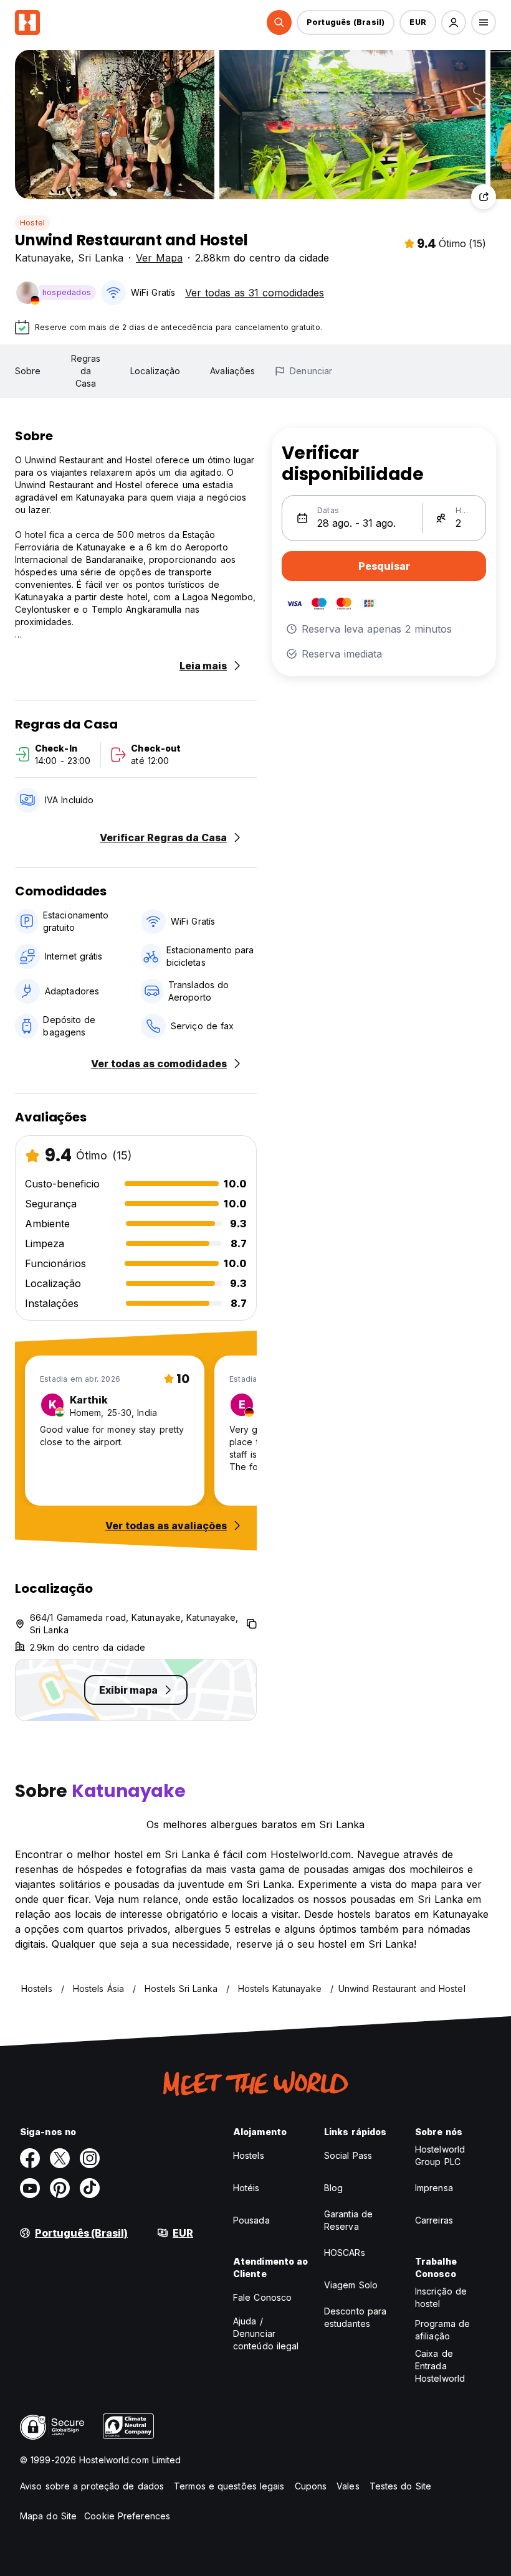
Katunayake (43, 258)
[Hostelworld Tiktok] (90, 2188)
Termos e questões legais (229, 2486)
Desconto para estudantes (355, 2317)
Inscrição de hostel (441, 2297)
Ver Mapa (159, 258)
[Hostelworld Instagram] (90, 2158)
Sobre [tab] (28, 371)
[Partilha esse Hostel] (484, 197)
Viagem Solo (351, 2285)
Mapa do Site (48, 2516)
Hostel (32, 223)
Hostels (249, 2155)
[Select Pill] (279, 22)
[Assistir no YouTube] (30, 2188)
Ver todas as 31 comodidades (255, 293)
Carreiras (434, 2220)
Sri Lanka (101, 258)
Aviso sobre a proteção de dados (92, 2486)
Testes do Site (400, 2486)
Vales (348, 2486)
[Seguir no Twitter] (60, 2158)
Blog (333, 2188)
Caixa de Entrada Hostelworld (440, 2366)
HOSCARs (345, 2253)
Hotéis (246, 2188)
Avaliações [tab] (232, 371)
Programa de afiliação (442, 2330)
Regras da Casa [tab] (86, 371)
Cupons (311, 2486)
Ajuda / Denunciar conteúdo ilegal (266, 2333)
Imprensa (434, 2188)
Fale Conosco (262, 2297)
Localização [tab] (155, 371)
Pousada (251, 2220)
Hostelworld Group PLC (440, 2155)
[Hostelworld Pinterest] (60, 2188)
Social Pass (348, 2155)
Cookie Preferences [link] (127, 2516)
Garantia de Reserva (348, 2220)
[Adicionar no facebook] (30, 2158)
